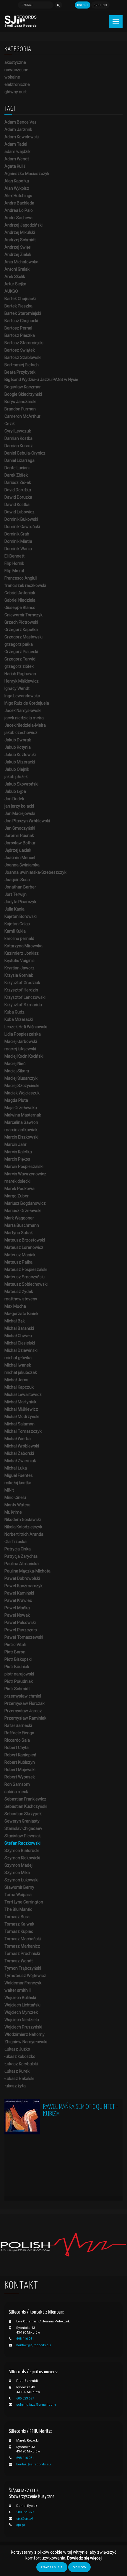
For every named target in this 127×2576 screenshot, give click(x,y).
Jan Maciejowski (20, 813)
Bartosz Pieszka (20, 335)
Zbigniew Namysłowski (26, 2042)
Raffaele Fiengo (19, 1733)
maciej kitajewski (20, 1049)
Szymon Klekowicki (22, 1858)
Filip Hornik (14, 563)
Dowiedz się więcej (84, 2558)
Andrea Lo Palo (19, 210)
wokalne (12, 77)
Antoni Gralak (17, 269)
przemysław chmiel (23, 1696)
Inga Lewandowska (22, 696)
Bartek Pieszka (18, 306)
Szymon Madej (18, 1865)
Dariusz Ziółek (18, 482)
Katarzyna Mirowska (23, 946)
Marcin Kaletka (18, 1152)
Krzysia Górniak (19, 975)
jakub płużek (16, 777)
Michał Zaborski (19, 1453)
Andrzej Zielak (18, 254)
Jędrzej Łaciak (18, 850)
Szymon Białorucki (22, 1851)
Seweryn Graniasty (22, 1821)
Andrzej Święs (18, 247)
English (100, 5)
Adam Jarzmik (18, 129)
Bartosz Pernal (18, 328)
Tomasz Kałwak (19, 1924)
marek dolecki (17, 1181)
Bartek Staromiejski (23, 313)
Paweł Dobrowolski (22, 1578)
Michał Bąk (15, 1321)
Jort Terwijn (16, 894)
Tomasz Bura (17, 1917)
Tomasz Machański (23, 1939)
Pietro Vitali (15, 1645)
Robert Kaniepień (20, 1755)
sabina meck (16, 1792)
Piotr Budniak (17, 1667)
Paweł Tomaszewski (24, 1637)
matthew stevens (21, 1299)
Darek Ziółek (16, 475)
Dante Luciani (17, 468)
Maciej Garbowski (21, 1041)
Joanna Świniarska (22, 865)
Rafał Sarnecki (18, 1725)
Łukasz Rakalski (19, 2079)
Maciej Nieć (15, 1064)
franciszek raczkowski (25, 585)
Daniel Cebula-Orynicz (25, 453)
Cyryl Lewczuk (18, 431)
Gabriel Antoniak (20, 593)
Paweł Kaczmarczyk (23, 1586)
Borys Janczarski (20, 402)
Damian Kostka (18, 438)
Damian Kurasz (19, 446)
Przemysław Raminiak (25, 1718)
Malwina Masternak (23, 1115)
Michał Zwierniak (20, 1461)
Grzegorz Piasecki (21, 652)
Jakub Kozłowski (20, 755)
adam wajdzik (17, 152)
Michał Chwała (18, 1336)
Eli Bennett (14, 556)
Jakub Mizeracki (20, 762)
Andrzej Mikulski (20, 232)
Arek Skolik (15, 277)
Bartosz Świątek (20, 350)
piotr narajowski (19, 1674)
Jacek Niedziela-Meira (25, 725)
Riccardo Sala (17, 1740)
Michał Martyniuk (20, 1402)
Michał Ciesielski (20, 1343)
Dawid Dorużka (18, 497)
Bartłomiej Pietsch (22, 365)
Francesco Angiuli (21, 578)
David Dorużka (18, 490)
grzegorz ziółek (19, 666)
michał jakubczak (21, 1372)
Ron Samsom (17, 1784)
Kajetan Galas (17, 924)
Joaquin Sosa (17, 880)
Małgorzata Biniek (21, 1314)
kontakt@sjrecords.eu (34, 2345)
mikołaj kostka (18, 1483)
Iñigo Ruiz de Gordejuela (27, 703)
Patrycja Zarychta (21, 1556)
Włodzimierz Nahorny (25, 2034)
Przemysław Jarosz (23, 1711)
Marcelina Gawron (21, 1122)
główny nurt (16, 92)
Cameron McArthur (22, 416)
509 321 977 (25, 2512)
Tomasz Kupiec (19, 1931)
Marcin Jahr (16, 1144)
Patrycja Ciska (18, 1549)
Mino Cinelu (15, 1497)
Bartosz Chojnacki (21, 321)
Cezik (10, 424)
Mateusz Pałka (18, 1262)
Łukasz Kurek (17, 2071)
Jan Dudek (14, 799)
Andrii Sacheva (18, 218)
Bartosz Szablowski (23, 357)
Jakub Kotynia (18, 747)
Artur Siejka (15, 284)
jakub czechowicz (21, 733)
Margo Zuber (17, 1196)
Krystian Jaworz (19, 968)
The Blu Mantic (18, 1909)
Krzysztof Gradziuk (22, 983)
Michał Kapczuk (19, 1387)
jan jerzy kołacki (19, 806)
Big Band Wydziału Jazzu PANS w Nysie (41, 380)
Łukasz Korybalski (21, 2064)
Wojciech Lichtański (22, 2005)
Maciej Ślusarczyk (21, 1078)
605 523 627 (25, 2398)
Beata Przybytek (20, 372)
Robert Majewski (20, 1770)
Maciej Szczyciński (22, 1086)
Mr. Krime (13, 1512)
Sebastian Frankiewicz (25, 1799)
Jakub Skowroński (21, 784)
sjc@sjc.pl (25, 2518)
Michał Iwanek (18, 1365)
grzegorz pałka (19, 644)
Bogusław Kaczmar (23, 387)
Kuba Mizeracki (19, 1019)
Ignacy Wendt (17, 688)
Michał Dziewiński (21, 1350)
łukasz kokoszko (20, 2056)
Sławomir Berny (19, 1887)
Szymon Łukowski (21, 1880)
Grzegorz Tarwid (20, 659)
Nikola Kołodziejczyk (23, 1527)
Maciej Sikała (17, 1071)
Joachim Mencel (20, 858)
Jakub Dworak (18, 740)
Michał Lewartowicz (23, 1394)
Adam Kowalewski (22, 137)
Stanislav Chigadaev (23, 1828)
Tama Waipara (18, 1895)
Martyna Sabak (19, 1233)
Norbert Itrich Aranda (24, 1534)
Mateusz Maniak (20, 1255)
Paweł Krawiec (18, 1600)
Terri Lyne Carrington (24, 1902)
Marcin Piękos (17, 1159)
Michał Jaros (16, 1380)
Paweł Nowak (17, 1615)
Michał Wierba (18, 1439)
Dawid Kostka (17, 505)
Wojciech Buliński (20, 1998)
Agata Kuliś (15, 166)
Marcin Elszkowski (21, 1137)
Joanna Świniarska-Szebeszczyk (35, 872)
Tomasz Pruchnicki (22, 1953)
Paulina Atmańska (22, 1564)
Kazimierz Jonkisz (22, 953)
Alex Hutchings (18, 196)
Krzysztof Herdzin (21, 990)
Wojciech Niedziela (22, 2020)
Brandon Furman (20, 409)
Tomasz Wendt (19, 1961)
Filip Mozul (14, 571)
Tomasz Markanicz (22, 1946)
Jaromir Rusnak (19, 836)
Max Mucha (15, 1306)
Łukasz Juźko (17, 2049)
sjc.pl (21, 2525)
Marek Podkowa (19, 1189)
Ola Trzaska (16, 1542)
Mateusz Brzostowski (25, 1240)
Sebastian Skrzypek (23, 1814)
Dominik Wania (18, 549)
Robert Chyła (17, 1748)
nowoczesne (16, 70)
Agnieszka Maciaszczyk (27, 174)
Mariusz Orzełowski (23, 1211)
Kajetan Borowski (21, 916)
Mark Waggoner (19, 1218)
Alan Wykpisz (17, 188)
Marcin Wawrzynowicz (25, 1174)
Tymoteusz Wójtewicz (25, 1976)
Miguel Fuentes (19, 1475)
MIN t (9, 1490)
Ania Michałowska (21, 262)
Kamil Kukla (15, 931)
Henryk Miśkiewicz (22, 681)
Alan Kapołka (17, 181)
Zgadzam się (52, 2567)
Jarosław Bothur (20, 843)
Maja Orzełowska (21, 1108)
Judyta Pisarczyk (20, 902)
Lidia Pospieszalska (23, 1034)
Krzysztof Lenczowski (25, 997)
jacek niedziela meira (24, 718)
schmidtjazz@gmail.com (36, 2405)
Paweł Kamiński (19, 1593)
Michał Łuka (16, 1468)
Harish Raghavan (20, 674)
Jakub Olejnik (17, 769)
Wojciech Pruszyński (23, 2027)
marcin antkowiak (21, 1130)
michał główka (18, 1358)
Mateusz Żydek (19, 1292)
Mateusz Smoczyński (25, 1277)
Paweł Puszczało (21, 1630)
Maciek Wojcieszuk (22, 1093)
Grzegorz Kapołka (21, 630)
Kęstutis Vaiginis (19, 961)
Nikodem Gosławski (23, 1520)
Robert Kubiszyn (20, 1762)
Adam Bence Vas (21, 122)
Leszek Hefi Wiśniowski (26, 1027)
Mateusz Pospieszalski (26, 1269)
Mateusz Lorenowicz (24, 1247)
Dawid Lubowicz (19, 512)
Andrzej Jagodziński (23, 225)
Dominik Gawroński (22, 527)
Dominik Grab (17, 534)
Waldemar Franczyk (23, 1983)
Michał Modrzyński (22, 1417)
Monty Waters (17, 1505)
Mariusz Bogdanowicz (25, 1203)
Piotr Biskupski (18, 1659)
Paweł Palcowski (20, 1623)
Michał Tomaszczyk (23, 1431)
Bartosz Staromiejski (24, 343)
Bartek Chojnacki (20, 299)
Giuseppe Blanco (20, 608)
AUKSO (11, 291)
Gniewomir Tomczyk (23, 615)
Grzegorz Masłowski (23, 637)
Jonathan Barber (20, 887)
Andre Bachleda (19, 203)
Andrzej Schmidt (20, 240)
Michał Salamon (19, 1424)
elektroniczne (17, 84)
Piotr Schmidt (17, 1689)
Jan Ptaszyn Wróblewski (27, 821)
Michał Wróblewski (22, 1446)
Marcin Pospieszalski (24, 1166)
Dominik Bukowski (21, 519)
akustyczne (15, 62)
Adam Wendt (17, 159)
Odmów (79, 2567)
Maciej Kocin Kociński (24, 1056)
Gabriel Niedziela (20, 600)
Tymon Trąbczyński (23, 1968)
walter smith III (18, 1990)
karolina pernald (19, 938)
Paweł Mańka (17, 1608)
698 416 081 (25, 2339)
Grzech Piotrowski (21, 622)
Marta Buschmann (22, 1225)
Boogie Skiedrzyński (23, 394)
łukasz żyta (15, 2086)
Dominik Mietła (18, 541)
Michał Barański (19, 1328)
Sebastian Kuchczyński (26, 1806)
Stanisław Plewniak (23, 1836)
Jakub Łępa (15, 791)
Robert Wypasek (20, 1777)
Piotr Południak (19, 1681)
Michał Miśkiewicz (21, 1409)
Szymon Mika (17, 1873)
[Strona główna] (21, 21)
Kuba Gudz (14, 1012)
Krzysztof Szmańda (23, 1005)
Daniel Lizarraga (19, 460)
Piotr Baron (15, 1652)
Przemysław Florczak (25, 1703)
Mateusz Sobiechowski (26, 1284)
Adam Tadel (16, 144)
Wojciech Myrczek (21, 2012)
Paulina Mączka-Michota (27, 1571)
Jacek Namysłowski (23, 710)
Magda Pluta (16, 1100)
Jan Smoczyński (20, 828)
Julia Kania (14, 909)
